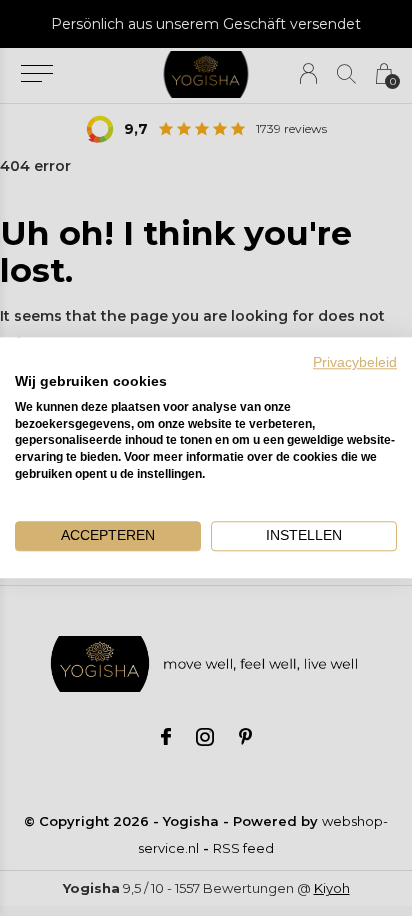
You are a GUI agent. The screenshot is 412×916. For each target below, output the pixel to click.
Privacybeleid (355, 362)
